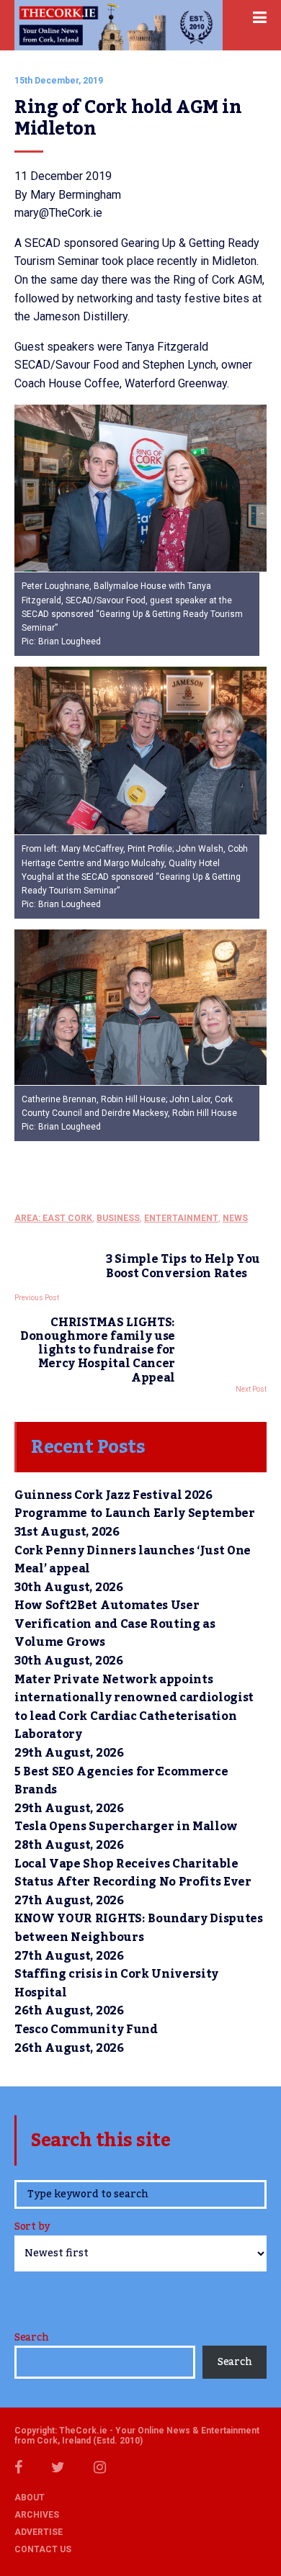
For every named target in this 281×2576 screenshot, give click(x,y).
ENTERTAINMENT (181, 1218)
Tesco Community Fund (86, 2030)
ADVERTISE (39, 2532)
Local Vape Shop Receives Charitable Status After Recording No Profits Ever (133, 1873)
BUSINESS (118, 1218)
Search (31, 2338)
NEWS (235, 1218)
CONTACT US (43, 2549)
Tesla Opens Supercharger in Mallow (126, 1827)
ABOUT (30, 2498)
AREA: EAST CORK (53, 1218)
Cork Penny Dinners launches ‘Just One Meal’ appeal (133, 1560)
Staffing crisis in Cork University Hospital (116, 1983)
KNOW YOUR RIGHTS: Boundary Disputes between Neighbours (139, 1928)
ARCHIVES (37, 2515)
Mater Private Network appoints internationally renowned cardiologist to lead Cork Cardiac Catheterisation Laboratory (134, 1707)
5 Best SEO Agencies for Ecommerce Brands (121, 1781)
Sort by (32, 2228)
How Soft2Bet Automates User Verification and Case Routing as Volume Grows (115, 1624)
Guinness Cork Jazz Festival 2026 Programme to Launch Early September (135, 1505)
